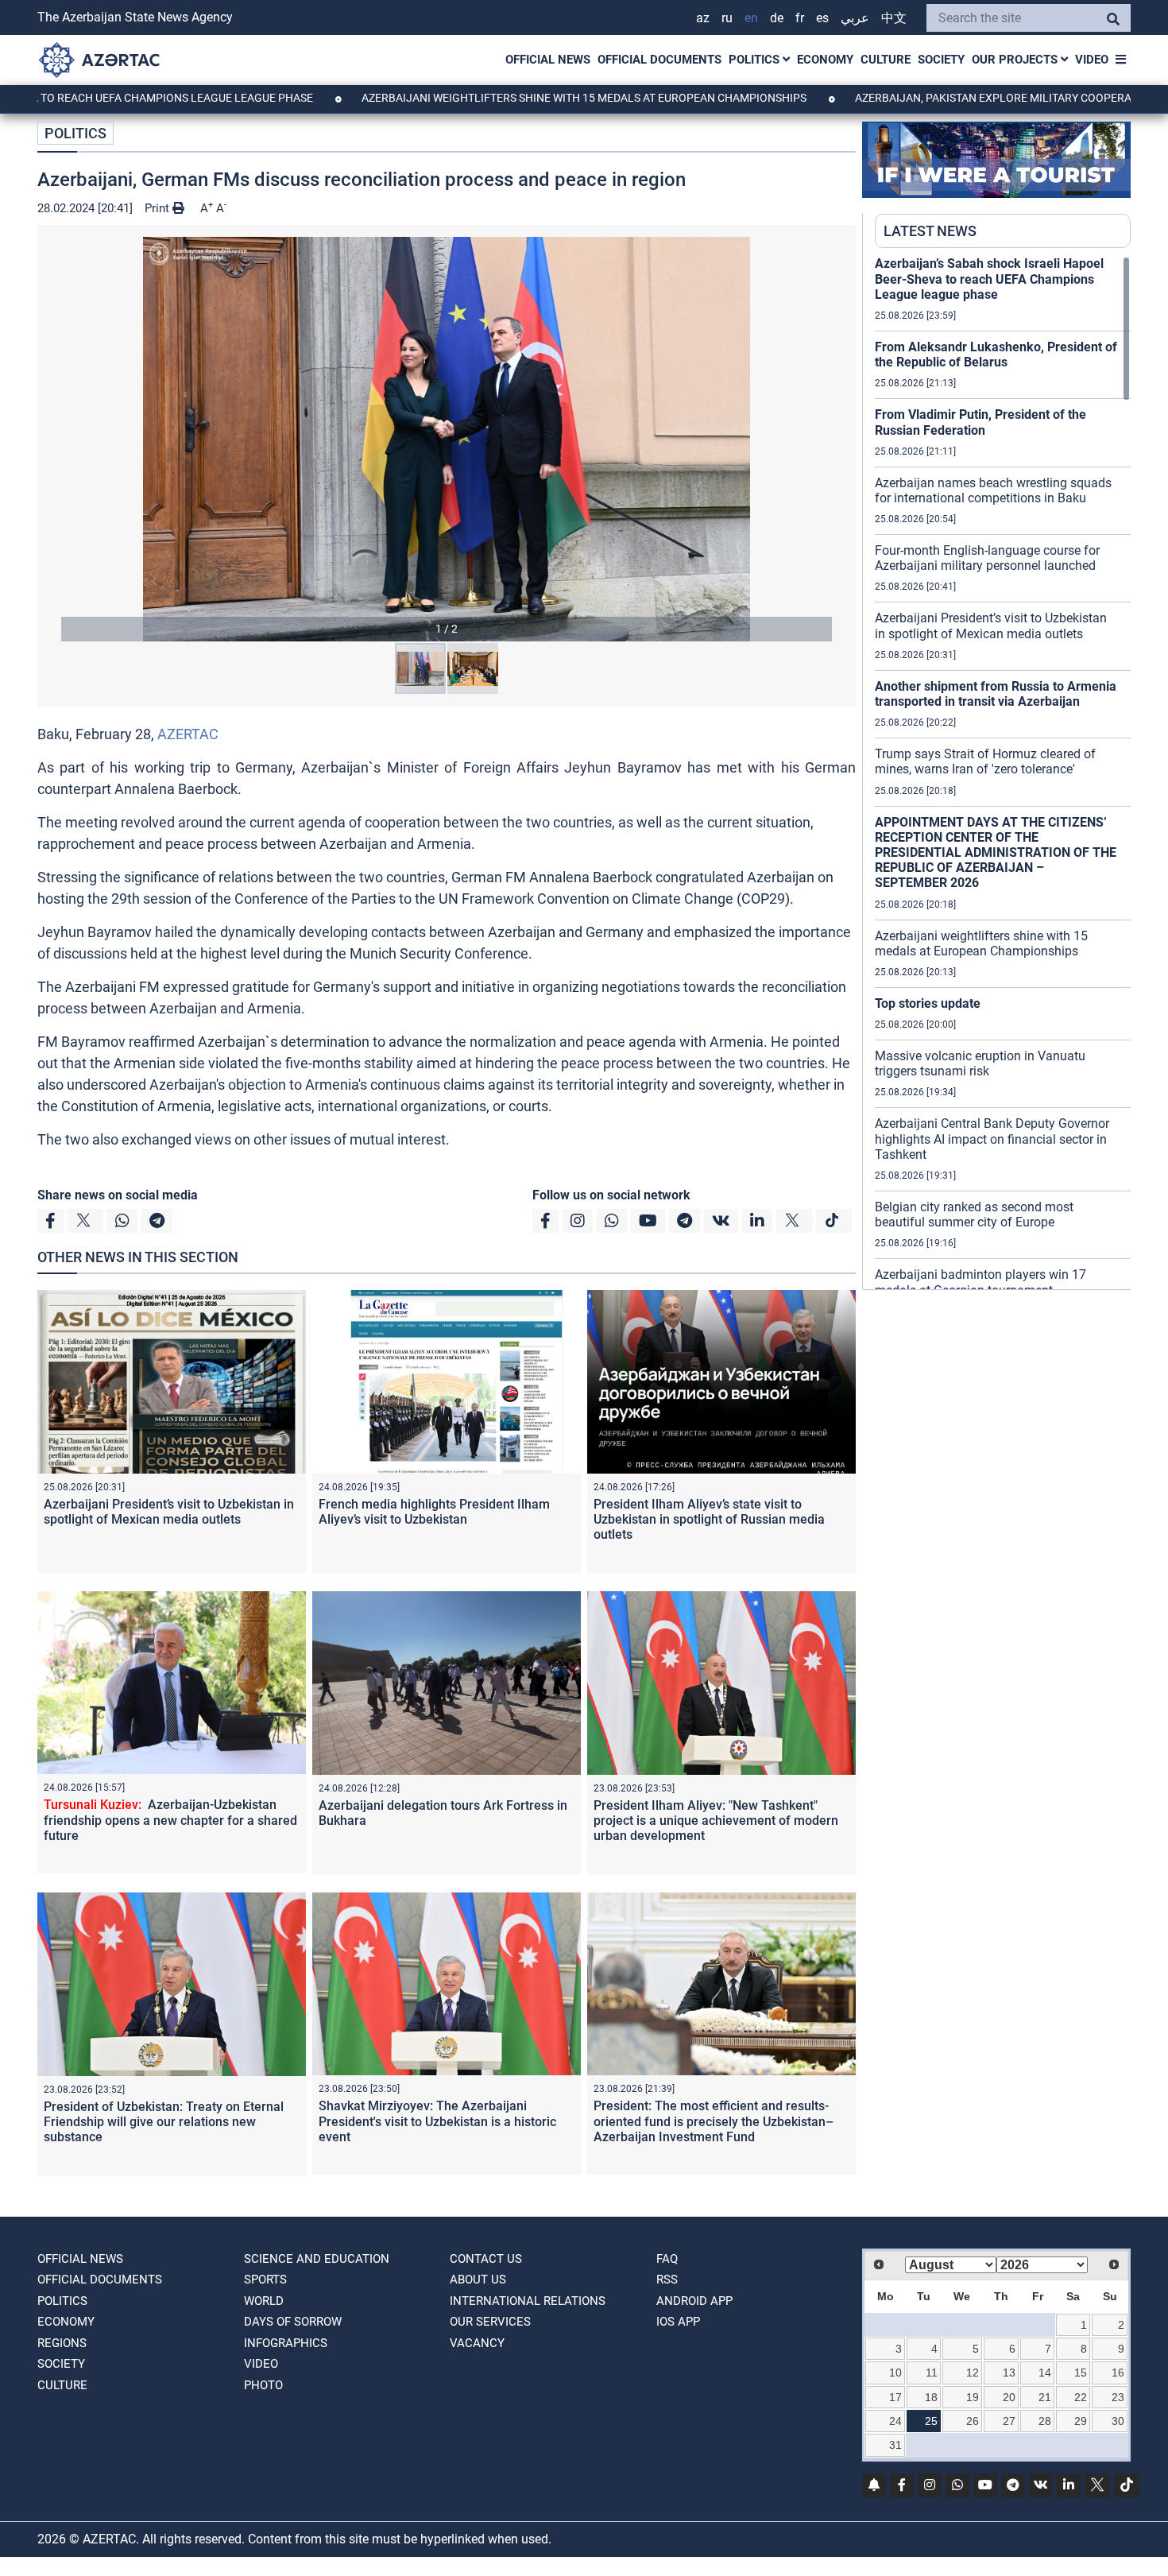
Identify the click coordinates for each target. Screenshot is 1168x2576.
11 (932, 2373)
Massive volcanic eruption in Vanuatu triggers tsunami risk (980, 1063)
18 (931, 2397)
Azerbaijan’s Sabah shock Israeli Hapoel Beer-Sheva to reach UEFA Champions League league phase (989, 279)
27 (1009, 2421)
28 (1045, 2421)
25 (931, 2421)
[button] (447, 439)
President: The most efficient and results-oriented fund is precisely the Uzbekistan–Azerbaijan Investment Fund (714, 2121)
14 (1045, 2373)
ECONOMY (825, 60)
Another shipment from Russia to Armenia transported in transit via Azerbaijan (996, 694)
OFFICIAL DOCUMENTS (659, 60)
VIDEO (1092, 60)
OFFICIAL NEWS (548, 60)
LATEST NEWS (930, 231)
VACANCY (477, 2343)
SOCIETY (941, 60)
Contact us (486, 2259)
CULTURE (886, 60)
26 (973, 2421)
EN (751, 18)
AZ (703, 18)
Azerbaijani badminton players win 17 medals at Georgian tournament (980, 1282)
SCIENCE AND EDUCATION (317, 2259)
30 (1118, 2421)
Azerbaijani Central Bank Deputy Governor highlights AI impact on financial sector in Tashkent (992, 1139)
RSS (667, 2280)
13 (1009, 2373)
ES (822, 18)
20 (1009, 2397)
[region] (1003, 773)
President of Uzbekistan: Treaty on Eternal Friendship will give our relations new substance (164, 2122)
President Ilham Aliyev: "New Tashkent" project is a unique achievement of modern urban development (716, 1821)
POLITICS (756, 60)
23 (1118, 2397)
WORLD (264, 2301)
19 (973, 2397)
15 (1081, 2373)
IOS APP (678, 2322)
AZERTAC (188, 734)
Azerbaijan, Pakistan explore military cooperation (905, 98)
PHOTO (263, 2385)
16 (1118, 2373)
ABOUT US (478, 2280)
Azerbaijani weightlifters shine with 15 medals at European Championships (483, 98)
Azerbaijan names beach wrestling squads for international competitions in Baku (993, 490)
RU (727, 18)
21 (1045, 2397)
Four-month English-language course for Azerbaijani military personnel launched (987, 558)
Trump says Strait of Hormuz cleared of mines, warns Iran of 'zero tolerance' (985, 761)
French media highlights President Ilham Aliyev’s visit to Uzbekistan (434, 1512)
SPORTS (265, 2280)
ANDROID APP (694, 2301)
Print (159, 208)
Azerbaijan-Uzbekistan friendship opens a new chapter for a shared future (170, 1820)
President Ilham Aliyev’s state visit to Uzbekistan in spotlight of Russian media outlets (709, 1519)
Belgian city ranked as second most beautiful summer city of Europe (974, 1214)
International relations (528, 2301)
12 (973, 2373)
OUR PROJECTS (1016, 60)
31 (895, 2445)
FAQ (667, 2259)
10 (895, 2373)
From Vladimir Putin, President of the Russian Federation (980, 422)
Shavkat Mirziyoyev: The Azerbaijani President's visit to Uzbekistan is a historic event (437, 2121)
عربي (855, 18)
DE (777, 18)
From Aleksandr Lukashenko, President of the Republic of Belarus (996, 354)
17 (895, 2397)
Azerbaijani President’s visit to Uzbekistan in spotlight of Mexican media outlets (169, 1512)
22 (1081, 2397)
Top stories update (928, 1003)
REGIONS (62, 2343)
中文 (894, 18)
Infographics (286, 2343)
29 (1081, 2421)
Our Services (490, 2322)
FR (800, 18)
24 (895, 2421)
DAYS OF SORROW (293, 2322)
